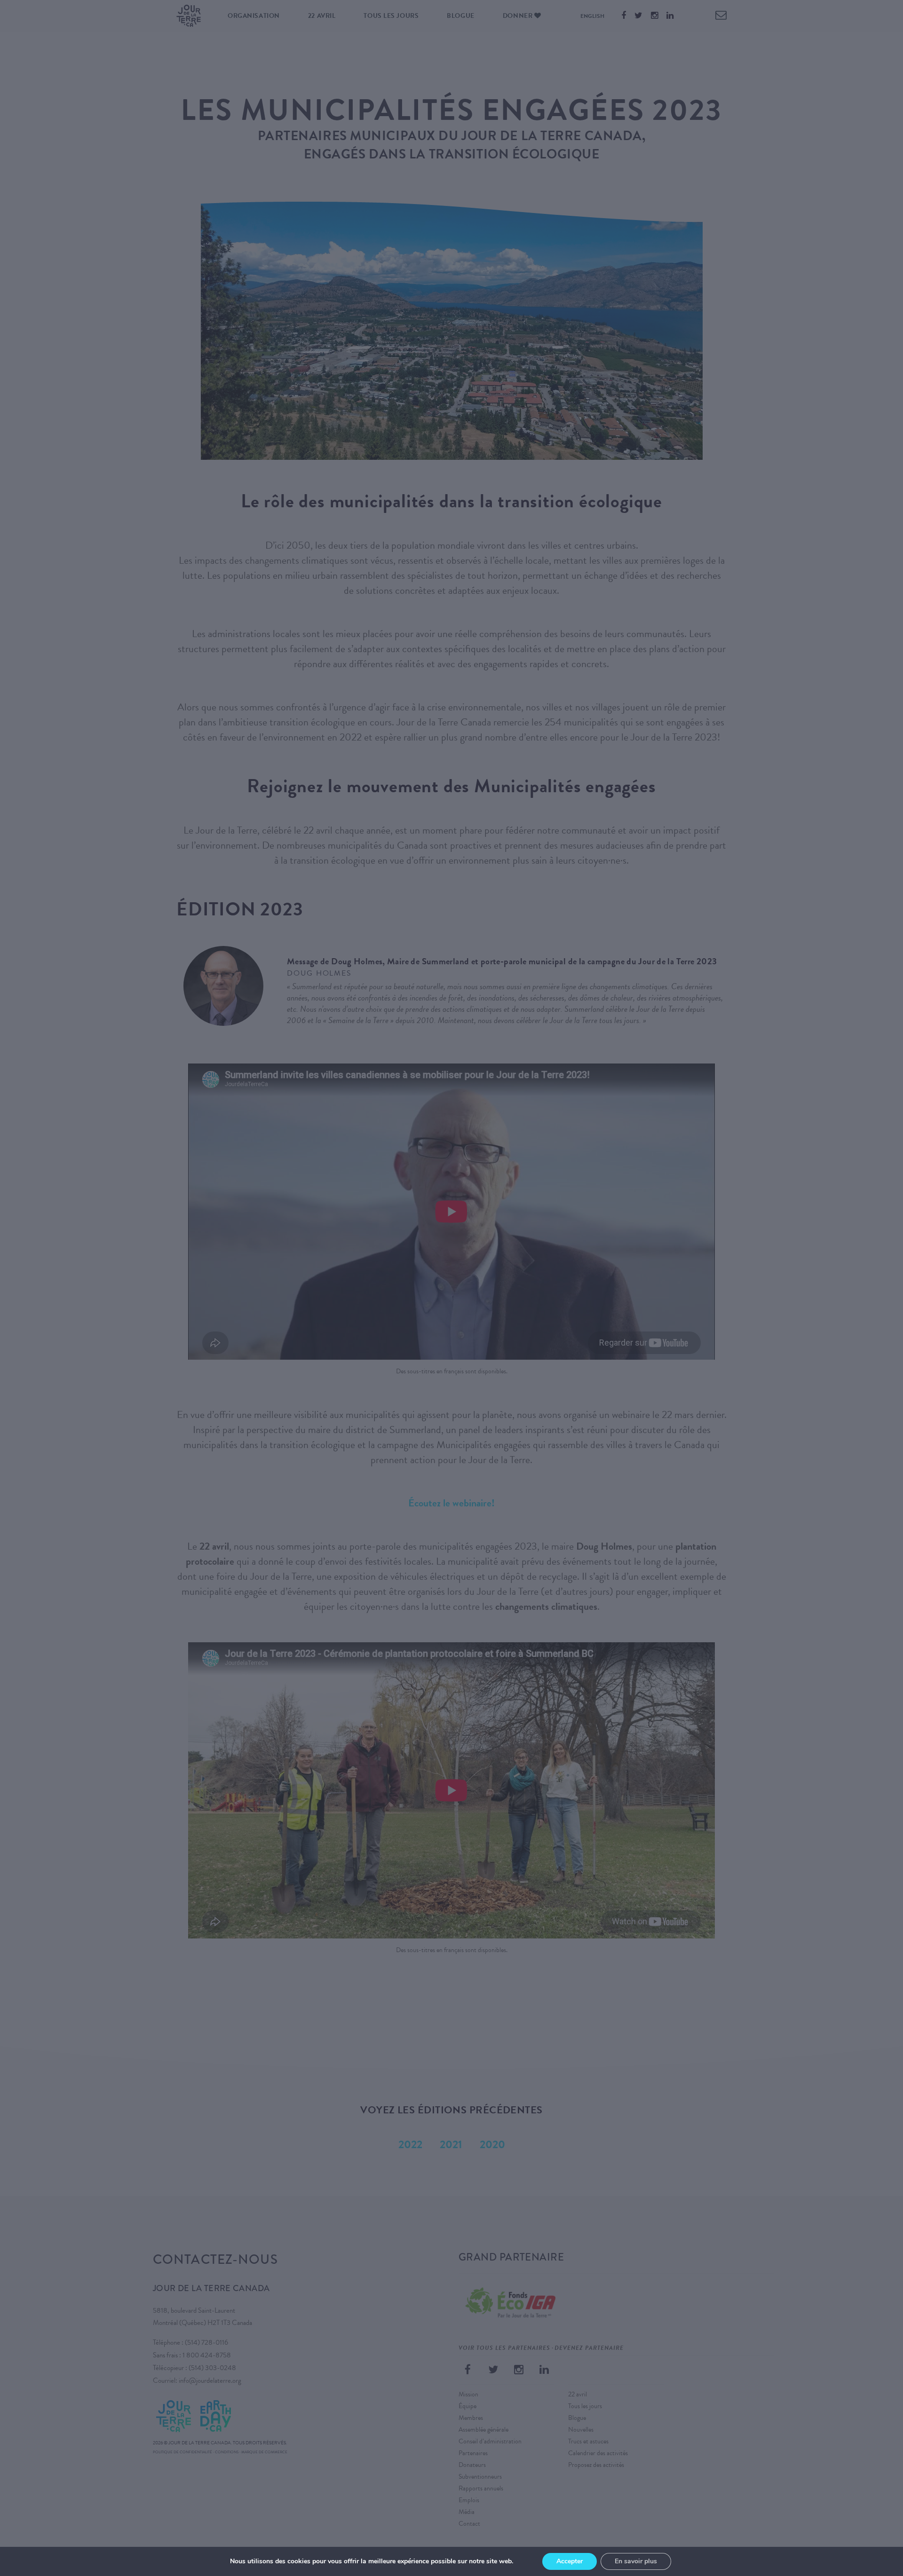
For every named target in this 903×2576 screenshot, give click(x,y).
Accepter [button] (570, 2561)
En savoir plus (636, 2561)
